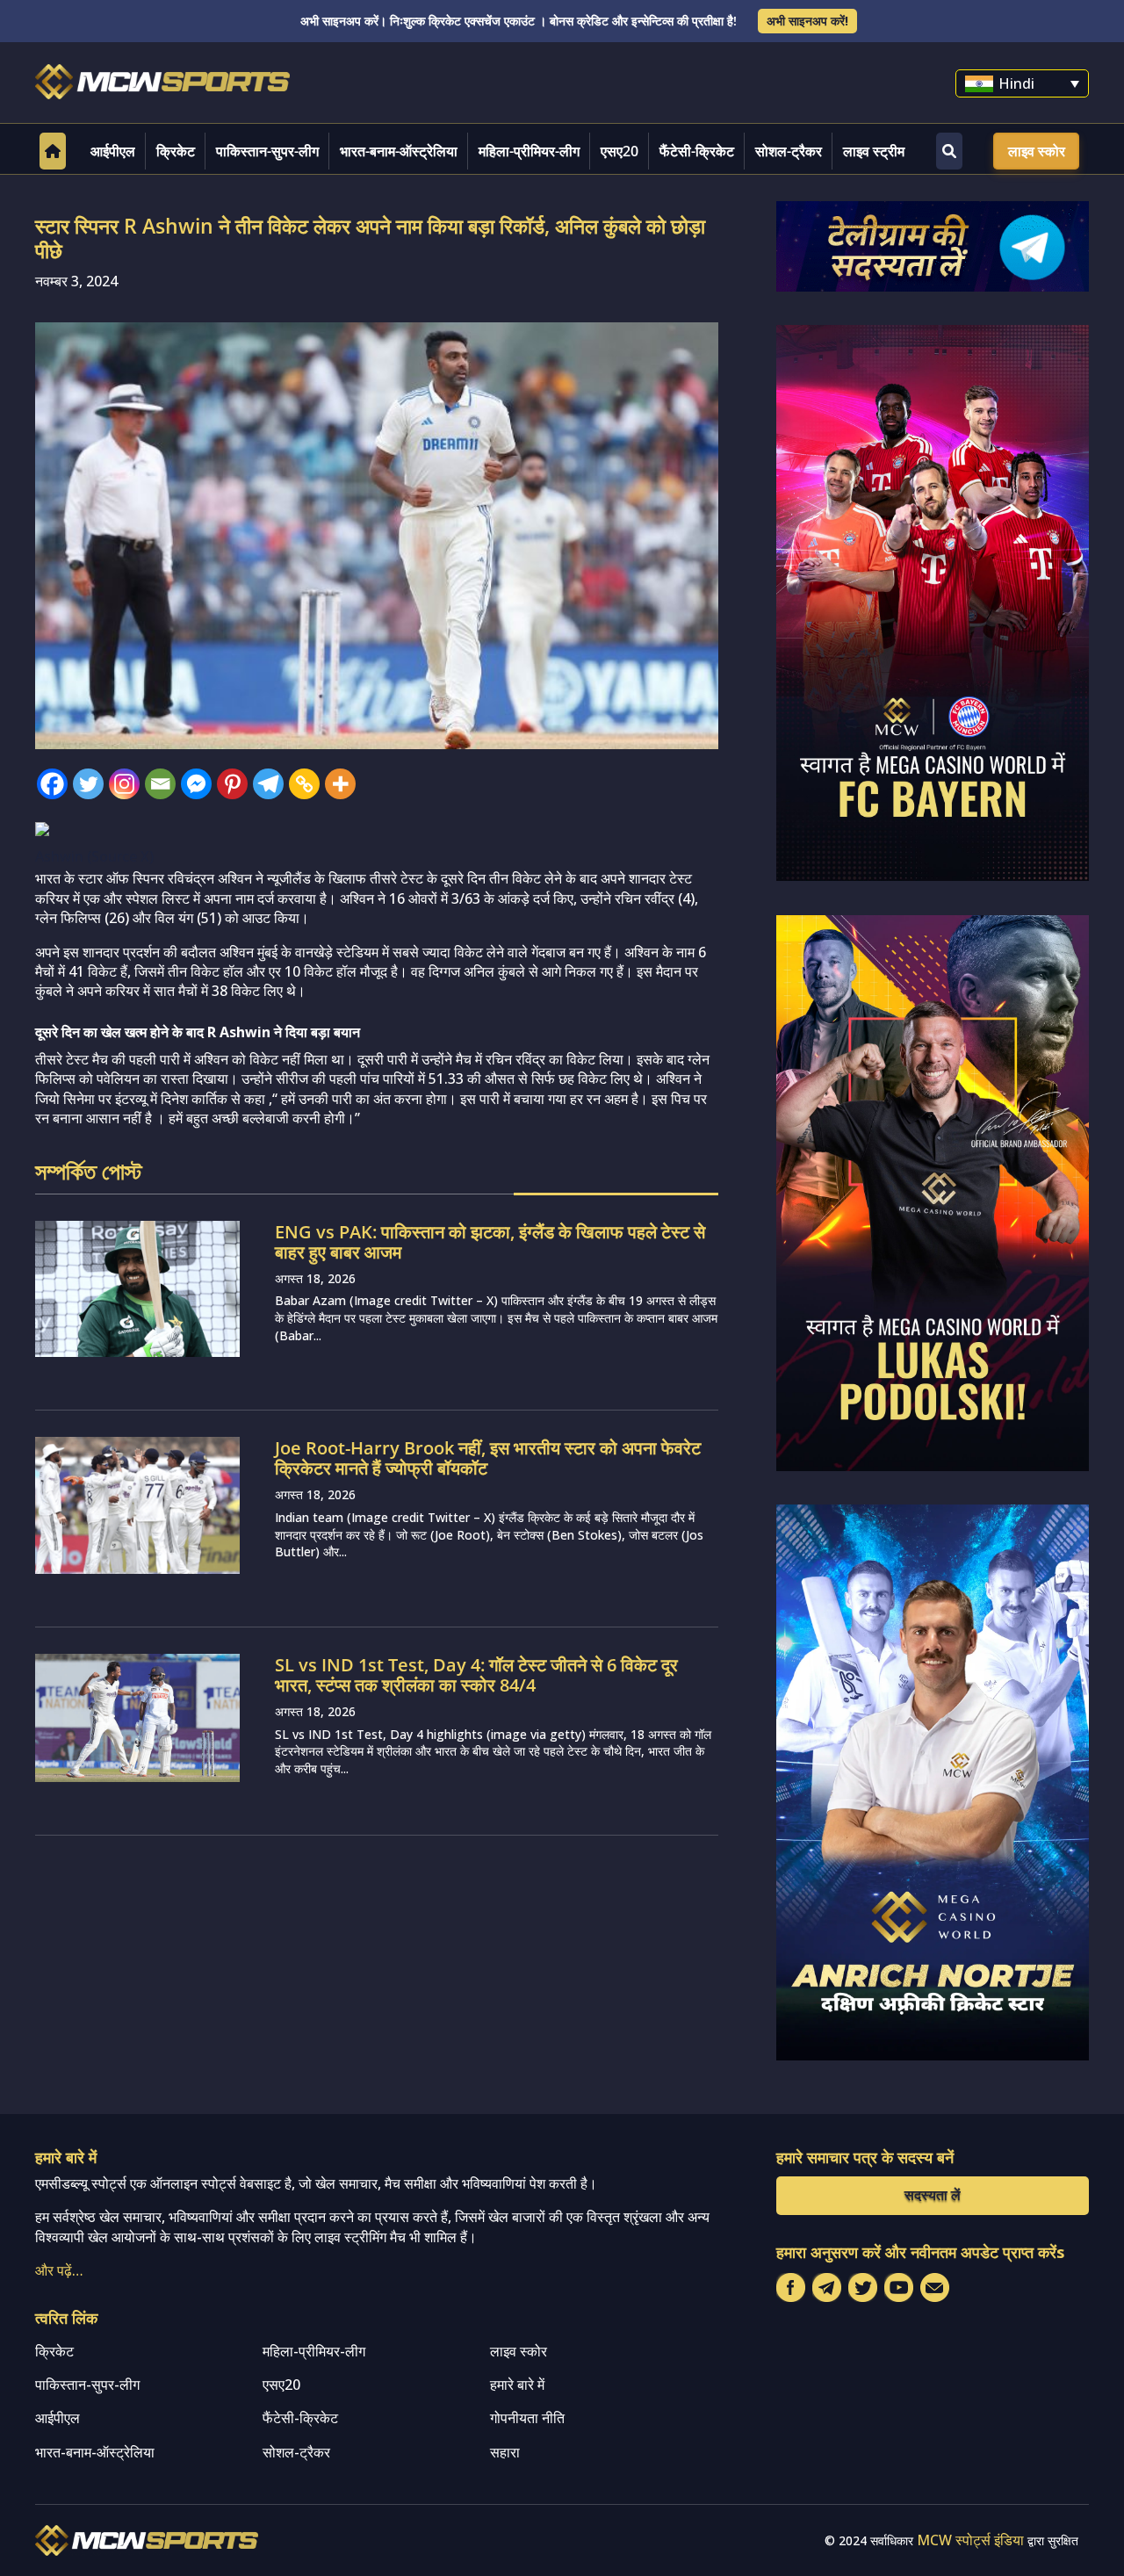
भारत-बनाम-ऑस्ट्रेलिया (399, 151)
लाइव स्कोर (1037, 151)
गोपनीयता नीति (527, 2418)
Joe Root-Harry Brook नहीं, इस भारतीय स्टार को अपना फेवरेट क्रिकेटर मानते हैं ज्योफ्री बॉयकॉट (488, 1458)
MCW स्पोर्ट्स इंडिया (970, 2540)
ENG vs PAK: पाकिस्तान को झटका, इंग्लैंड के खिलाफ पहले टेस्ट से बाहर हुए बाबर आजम (490, 1242)
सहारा (505, 2452)
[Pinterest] (232, 784)
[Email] (160, 784)
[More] (340, 784)
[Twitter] (88, 784)
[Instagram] (124, 784)
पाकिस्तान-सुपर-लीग (267, 151)
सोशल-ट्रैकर (789, 151)
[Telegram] (268, 784)
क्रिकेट (176, 151)
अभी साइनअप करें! (807, 21)
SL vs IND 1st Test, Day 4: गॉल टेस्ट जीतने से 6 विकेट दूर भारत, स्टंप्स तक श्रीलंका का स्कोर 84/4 (476, 1675)
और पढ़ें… (59, 2270)
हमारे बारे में (517, 2385)
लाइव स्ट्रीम (874, 151)
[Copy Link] (304, 784)
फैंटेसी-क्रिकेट (697, 151)
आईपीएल (113, 151)
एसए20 (620, 151)
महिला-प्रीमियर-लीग (529, 151)
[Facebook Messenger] (196, 784)
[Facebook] (52, 784)
